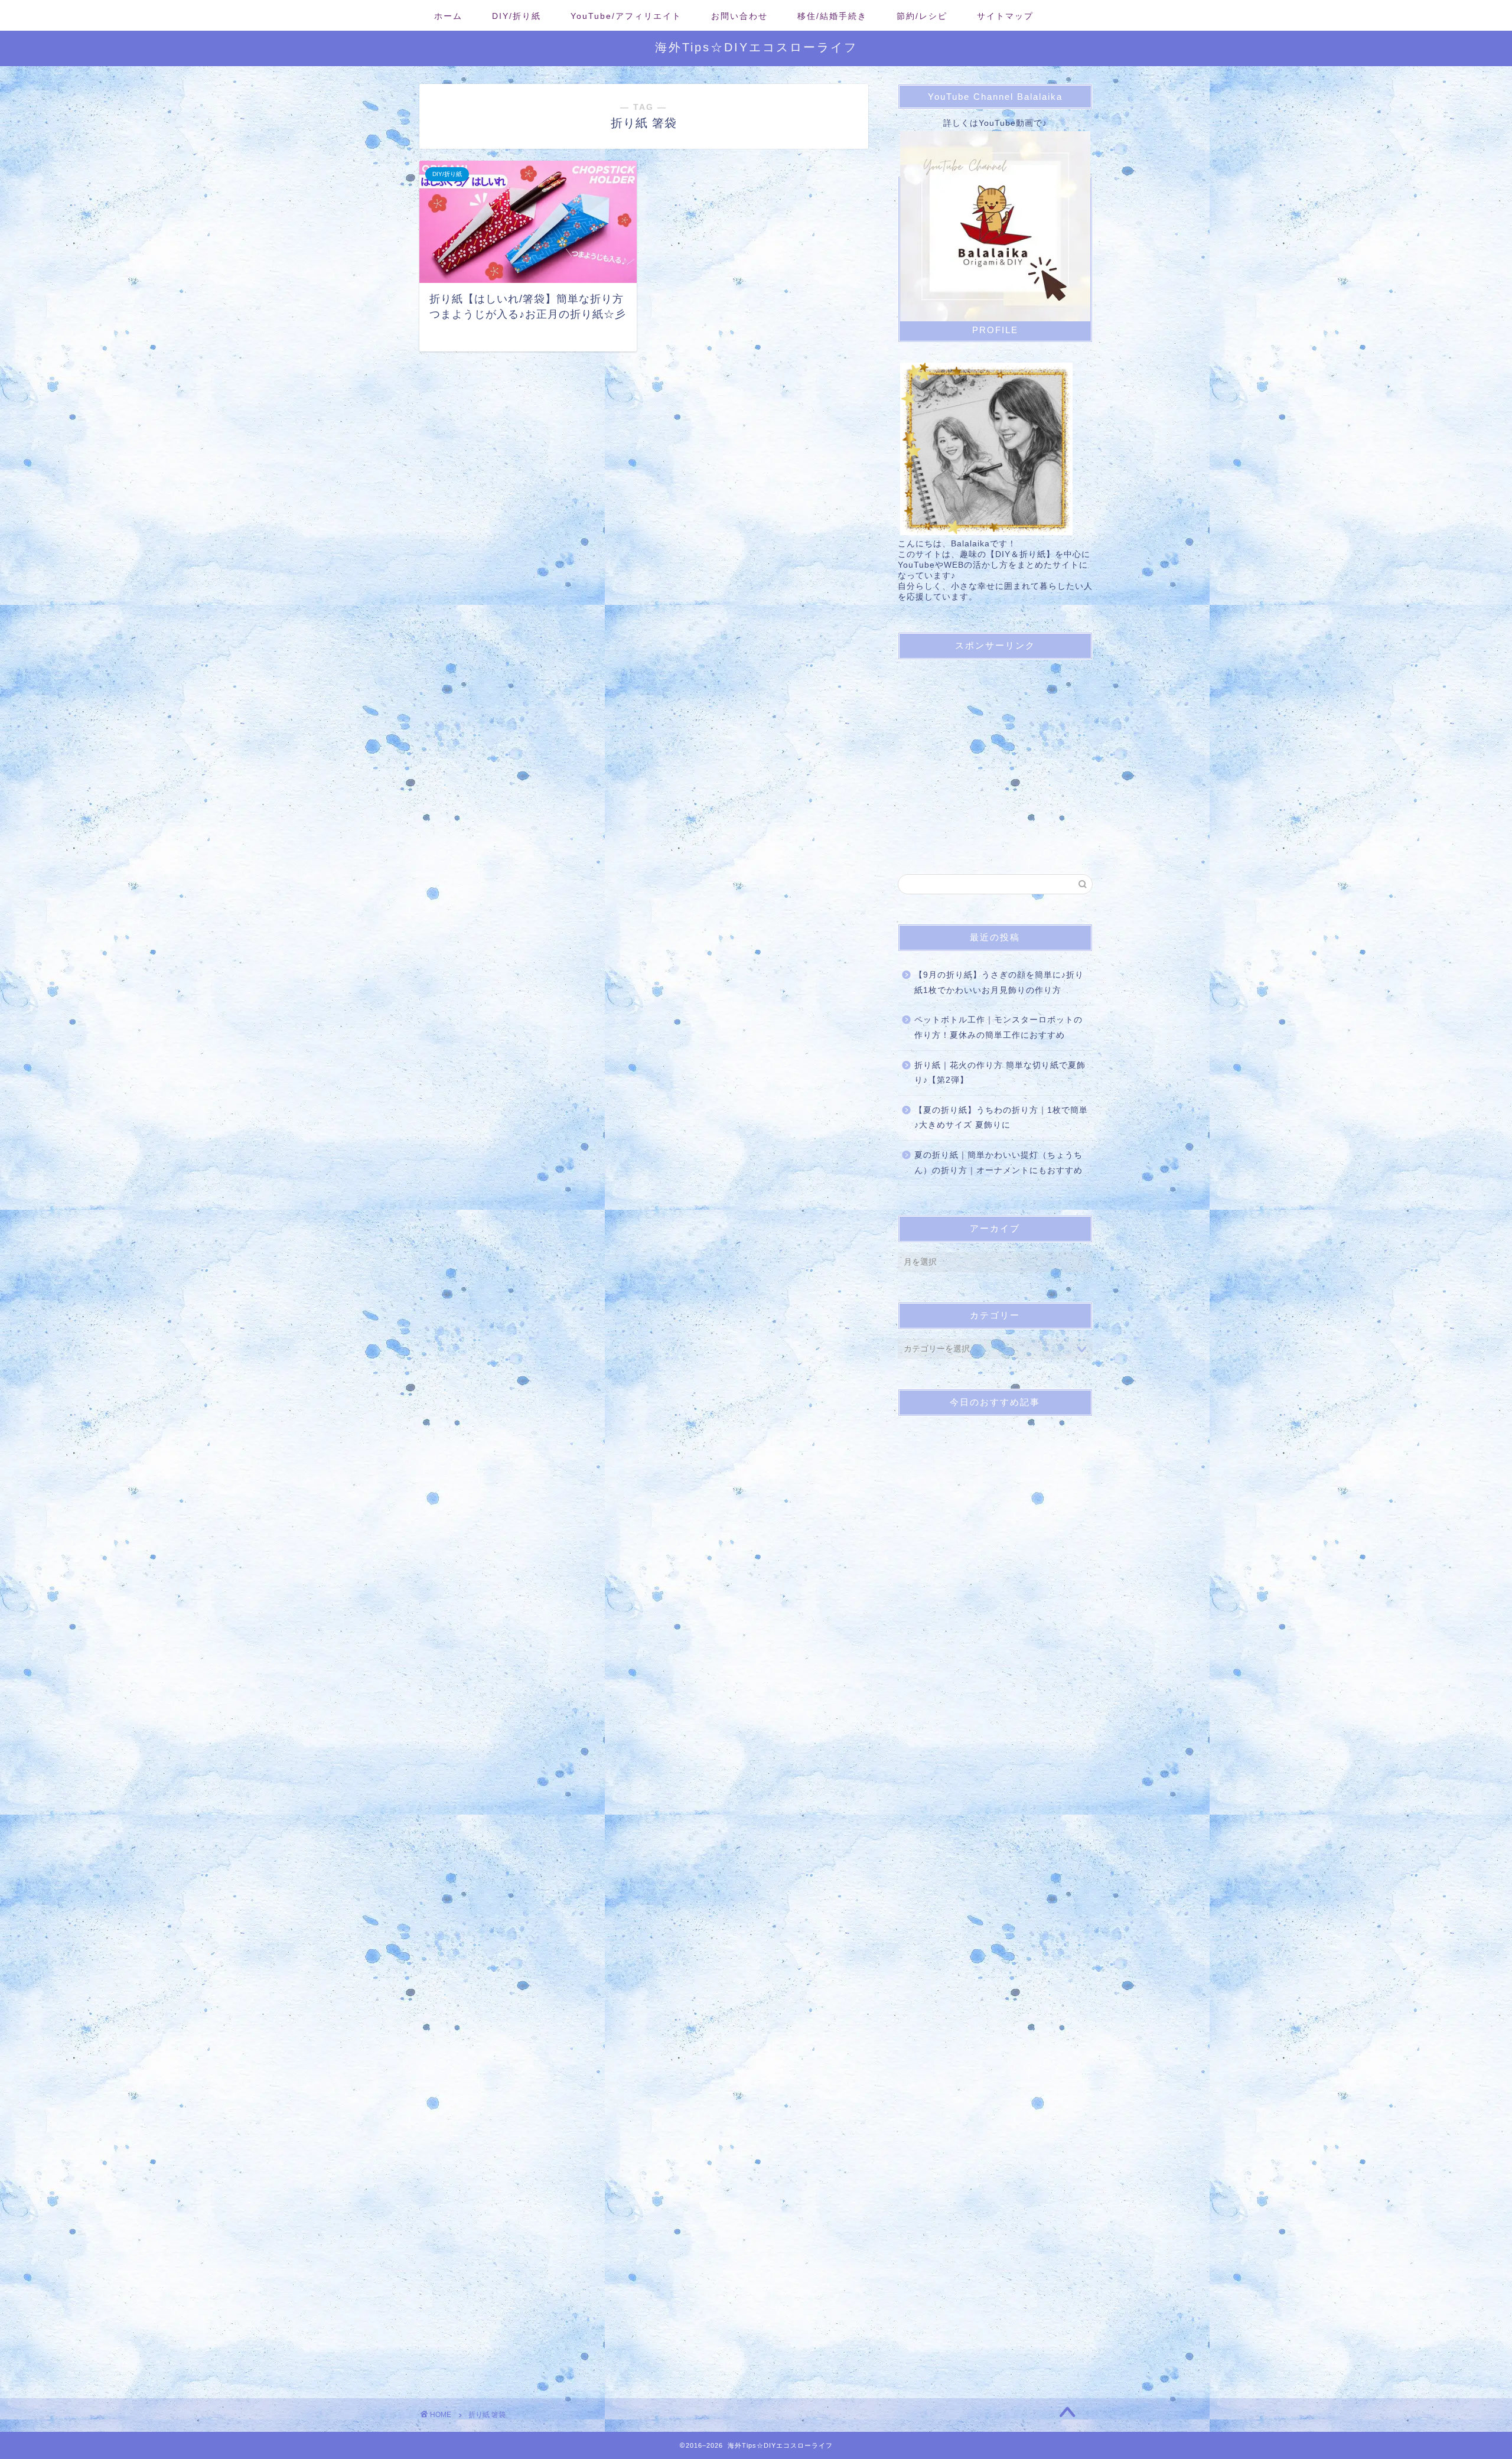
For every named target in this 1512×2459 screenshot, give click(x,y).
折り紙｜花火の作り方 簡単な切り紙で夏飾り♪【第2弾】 (1000, 1073)
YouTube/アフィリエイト (626, 16)
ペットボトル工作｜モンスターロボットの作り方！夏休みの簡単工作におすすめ (998, 1027)
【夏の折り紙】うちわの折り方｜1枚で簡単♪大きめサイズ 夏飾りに (1001, 1118)
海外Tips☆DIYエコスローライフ (756, 47)
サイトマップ (1005, 16)
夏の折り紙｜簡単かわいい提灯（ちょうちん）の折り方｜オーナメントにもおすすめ (998, 1163)
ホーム (448, 16)
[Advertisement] (997, 751)
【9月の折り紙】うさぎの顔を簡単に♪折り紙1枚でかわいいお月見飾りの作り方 (999, 983)
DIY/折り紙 (517, 16)
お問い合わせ (739, 16)
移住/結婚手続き (832, 16)
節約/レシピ (922, 16)
